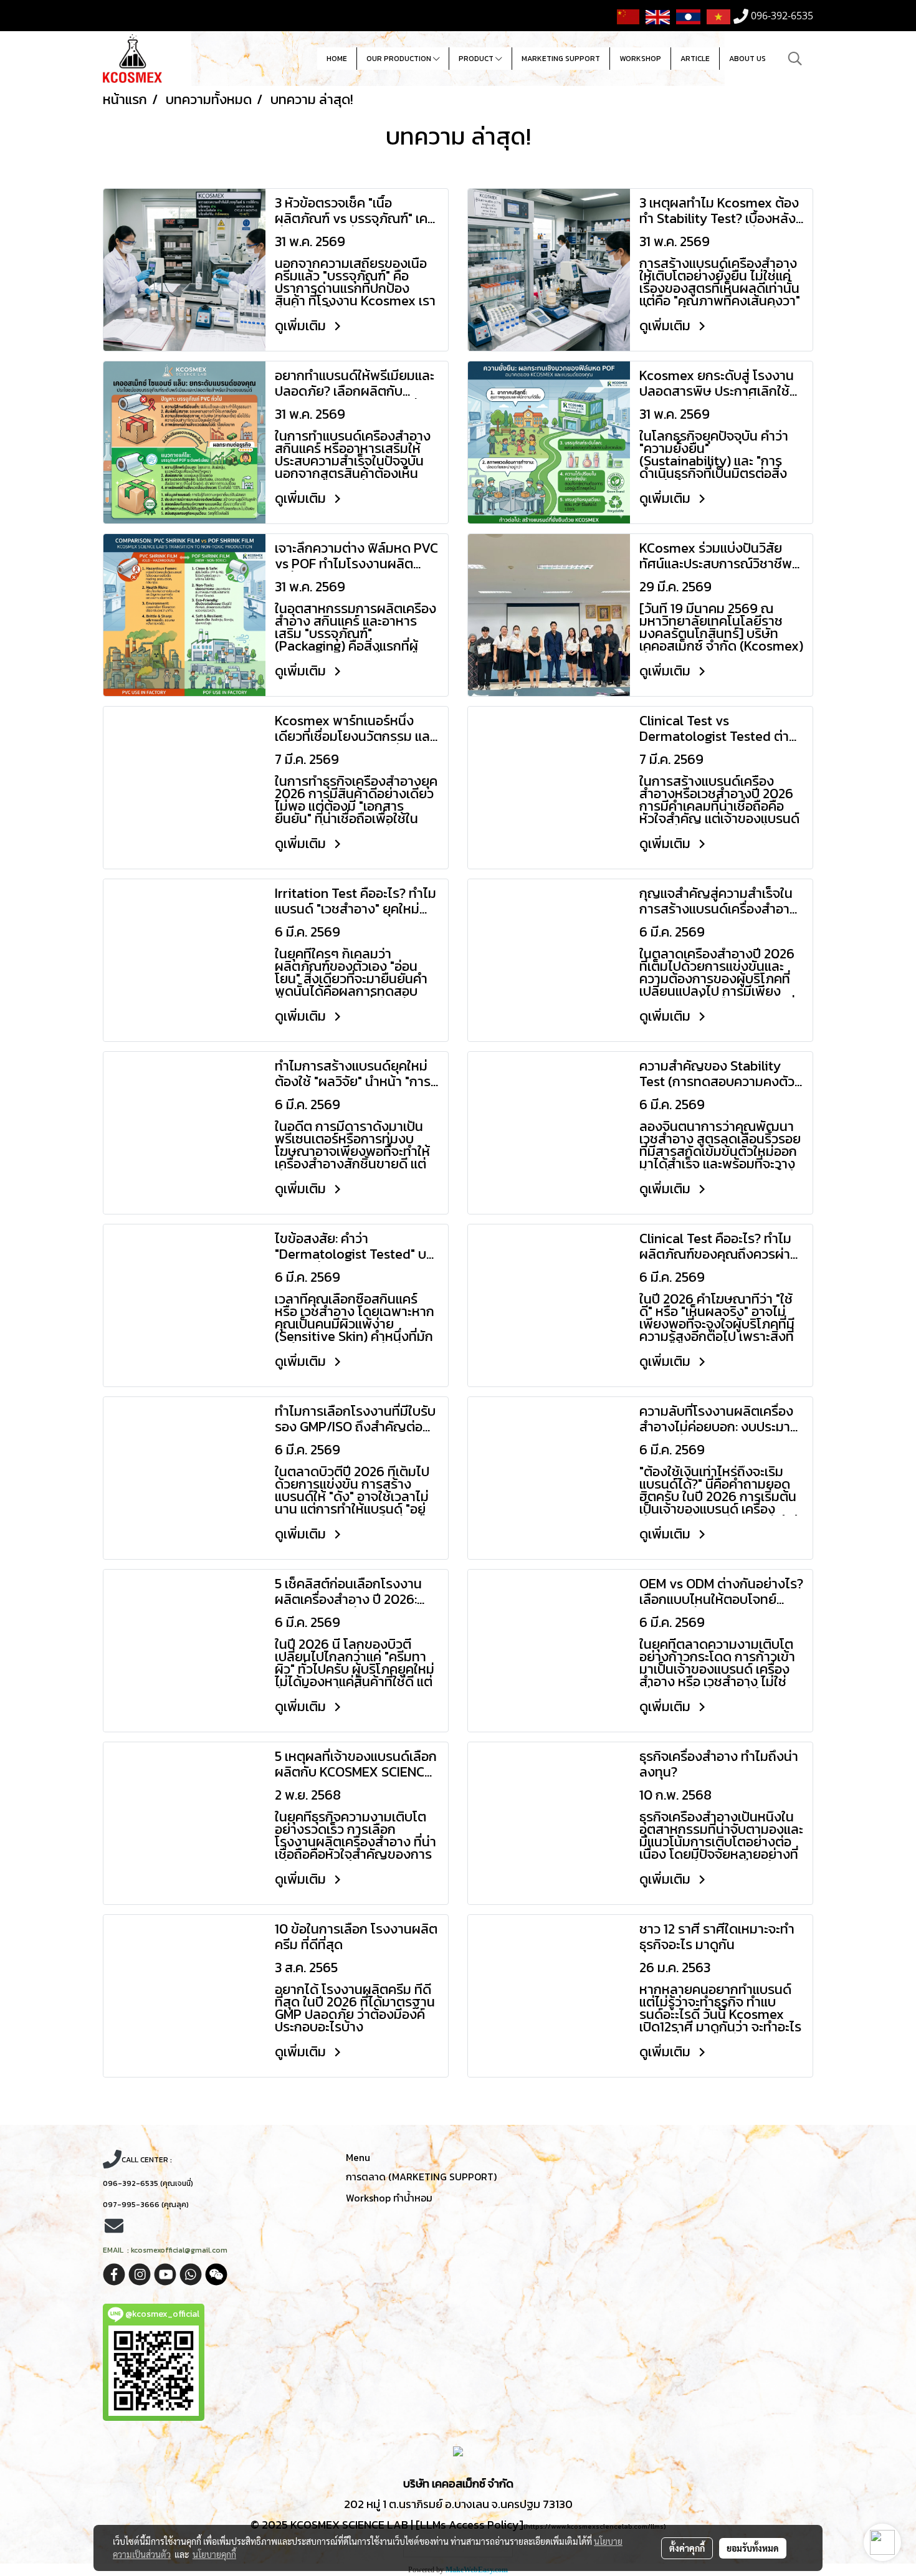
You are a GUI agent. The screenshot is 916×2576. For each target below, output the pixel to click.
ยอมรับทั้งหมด (753, 2548)
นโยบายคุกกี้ (214, 2554)
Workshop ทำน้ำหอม (389, 2198)
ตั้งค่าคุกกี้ (687, 2548)
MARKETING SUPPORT (561, 59)
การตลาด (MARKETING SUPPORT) (421, 2177)
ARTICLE (695, 59)
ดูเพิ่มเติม (302, 326)
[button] (795, 59)
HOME (337, 59)
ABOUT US (747, 59)
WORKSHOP (640, 59)
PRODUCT (477, 59)
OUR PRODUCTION (400, 59)
